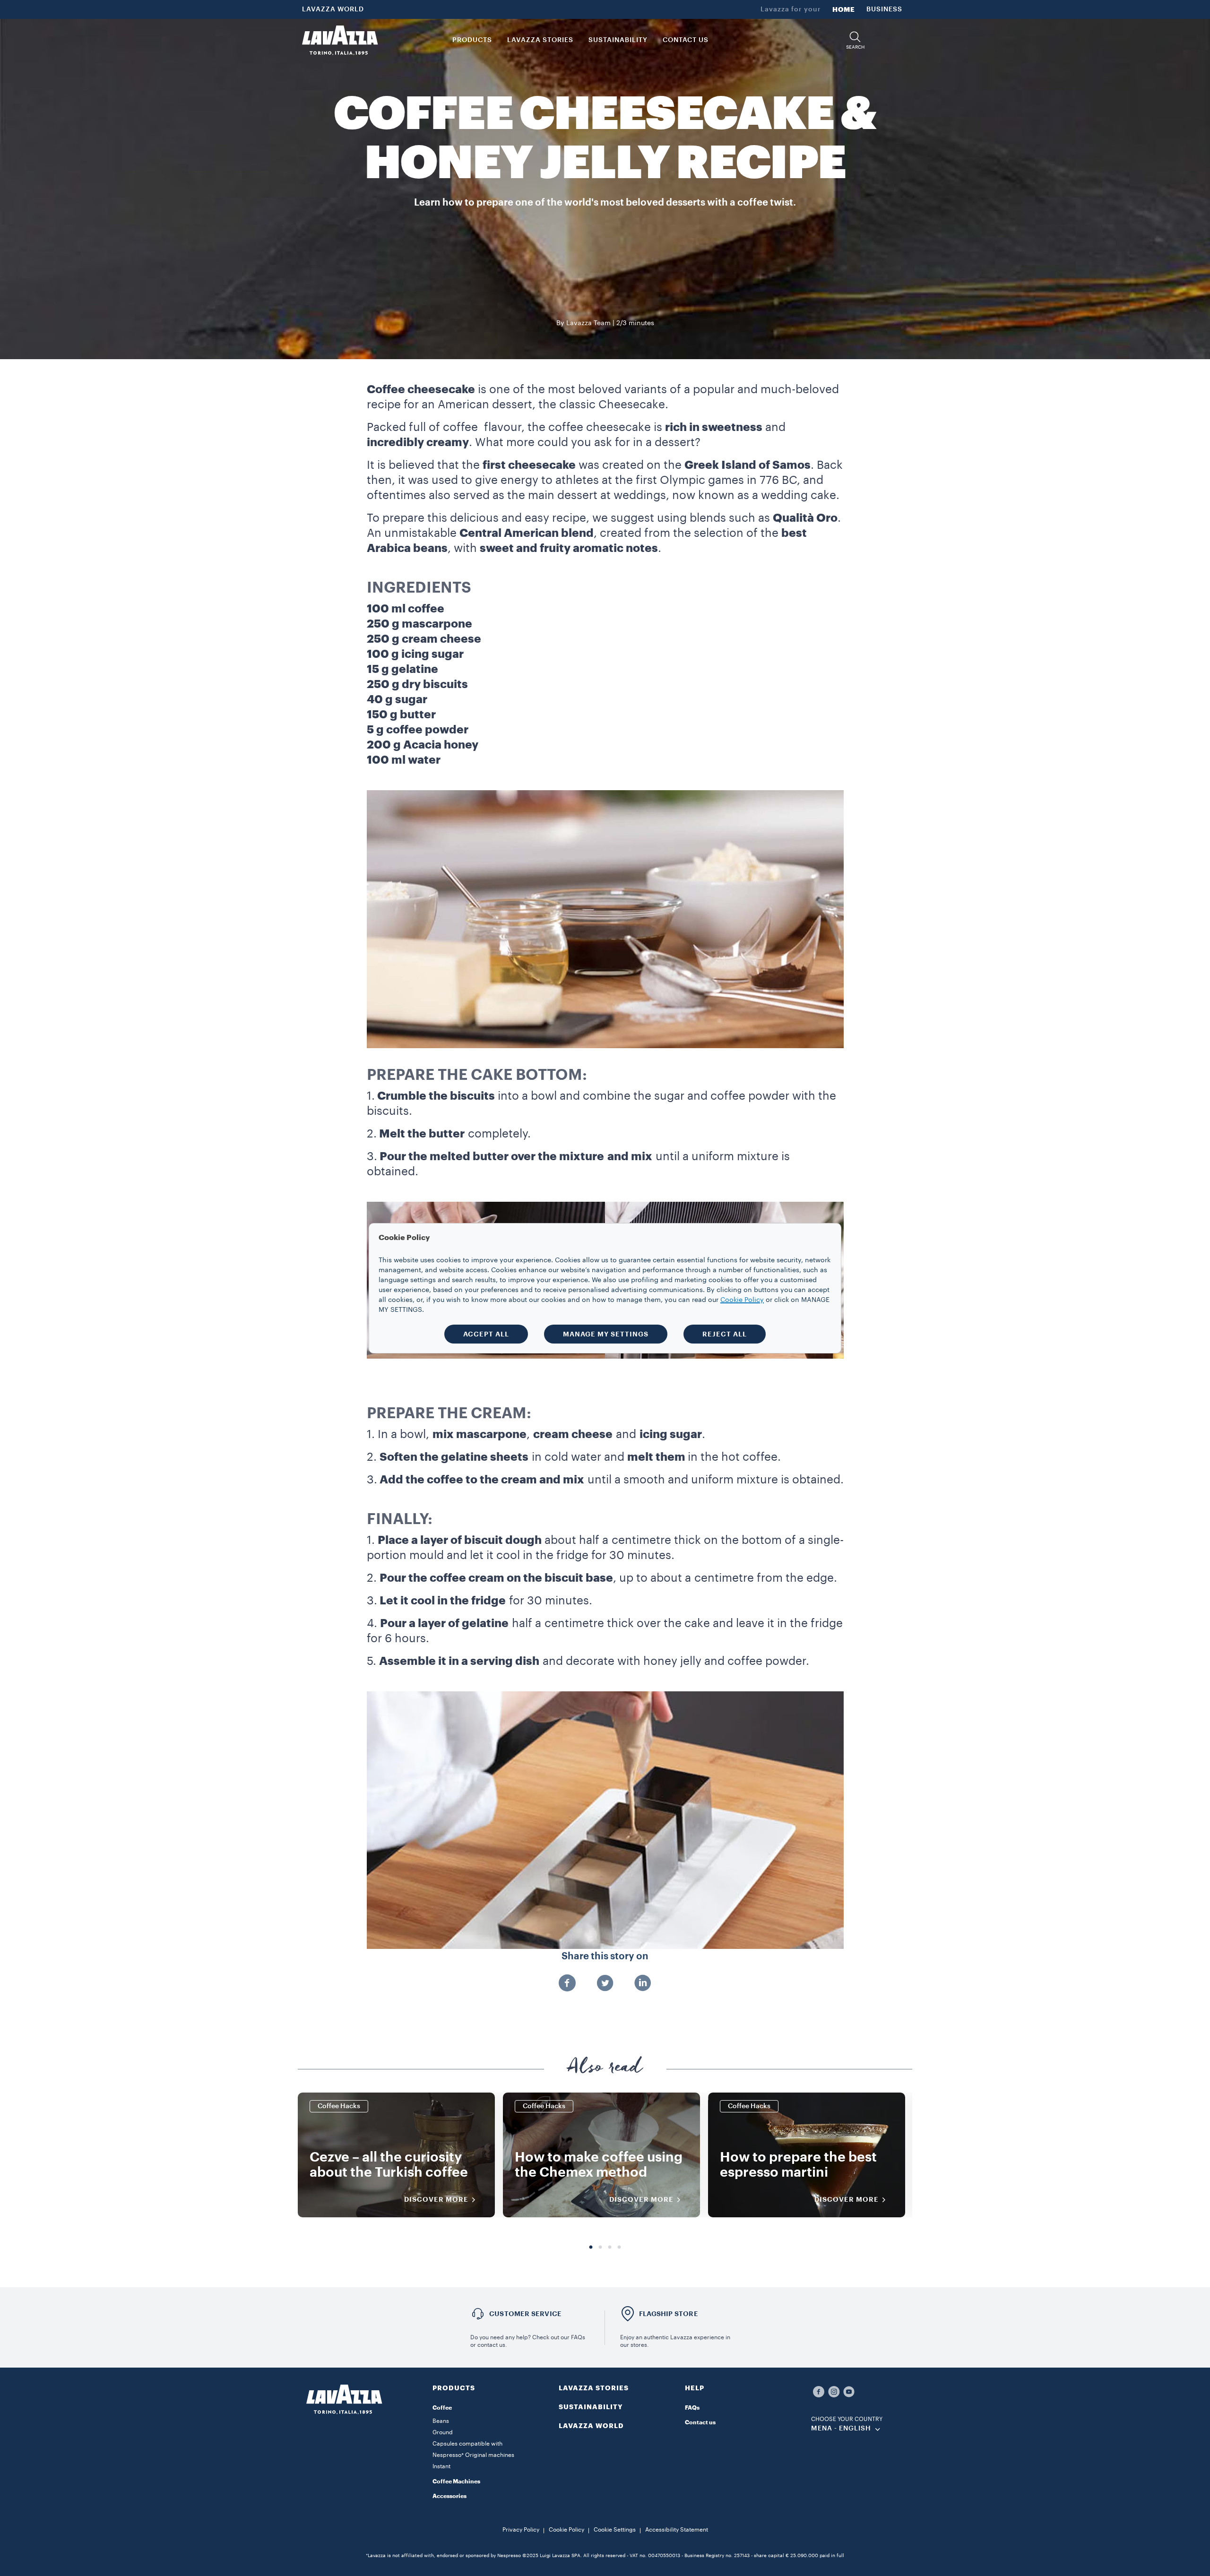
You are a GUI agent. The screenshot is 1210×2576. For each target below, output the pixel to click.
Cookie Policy (566, 2530)
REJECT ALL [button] (725, 1334)
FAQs (692, 2408)
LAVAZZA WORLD (333, 9)
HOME (844, 9)
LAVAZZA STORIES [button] (540, 40)
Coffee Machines (456, 2481)
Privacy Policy (521, 2530)
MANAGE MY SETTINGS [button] (606, 1334)
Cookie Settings (615, 2530)
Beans (441, 2421)
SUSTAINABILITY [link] (618, 40)
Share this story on (605, 1956)
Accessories (449, 2496)
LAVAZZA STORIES (594, 2388)
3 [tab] (610, 2248)
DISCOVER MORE (436, 2199)
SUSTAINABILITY (591, 2407)
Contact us (700, 2422)
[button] (855, 40)
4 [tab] (619, 2248)
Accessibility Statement (677, 2530)
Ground (443, 2432)
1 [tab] (591, 2248)
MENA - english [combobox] (841, 2429)
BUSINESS (884, 9)
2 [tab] (600, 2248)
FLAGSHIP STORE (669, 2314)
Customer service (525, 2314)
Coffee (442, 2408)
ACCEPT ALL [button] (486, 1334)
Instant (441, 2466)
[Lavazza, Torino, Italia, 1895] (340, 40)
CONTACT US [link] (686, 40)
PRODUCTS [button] (472, 40)
